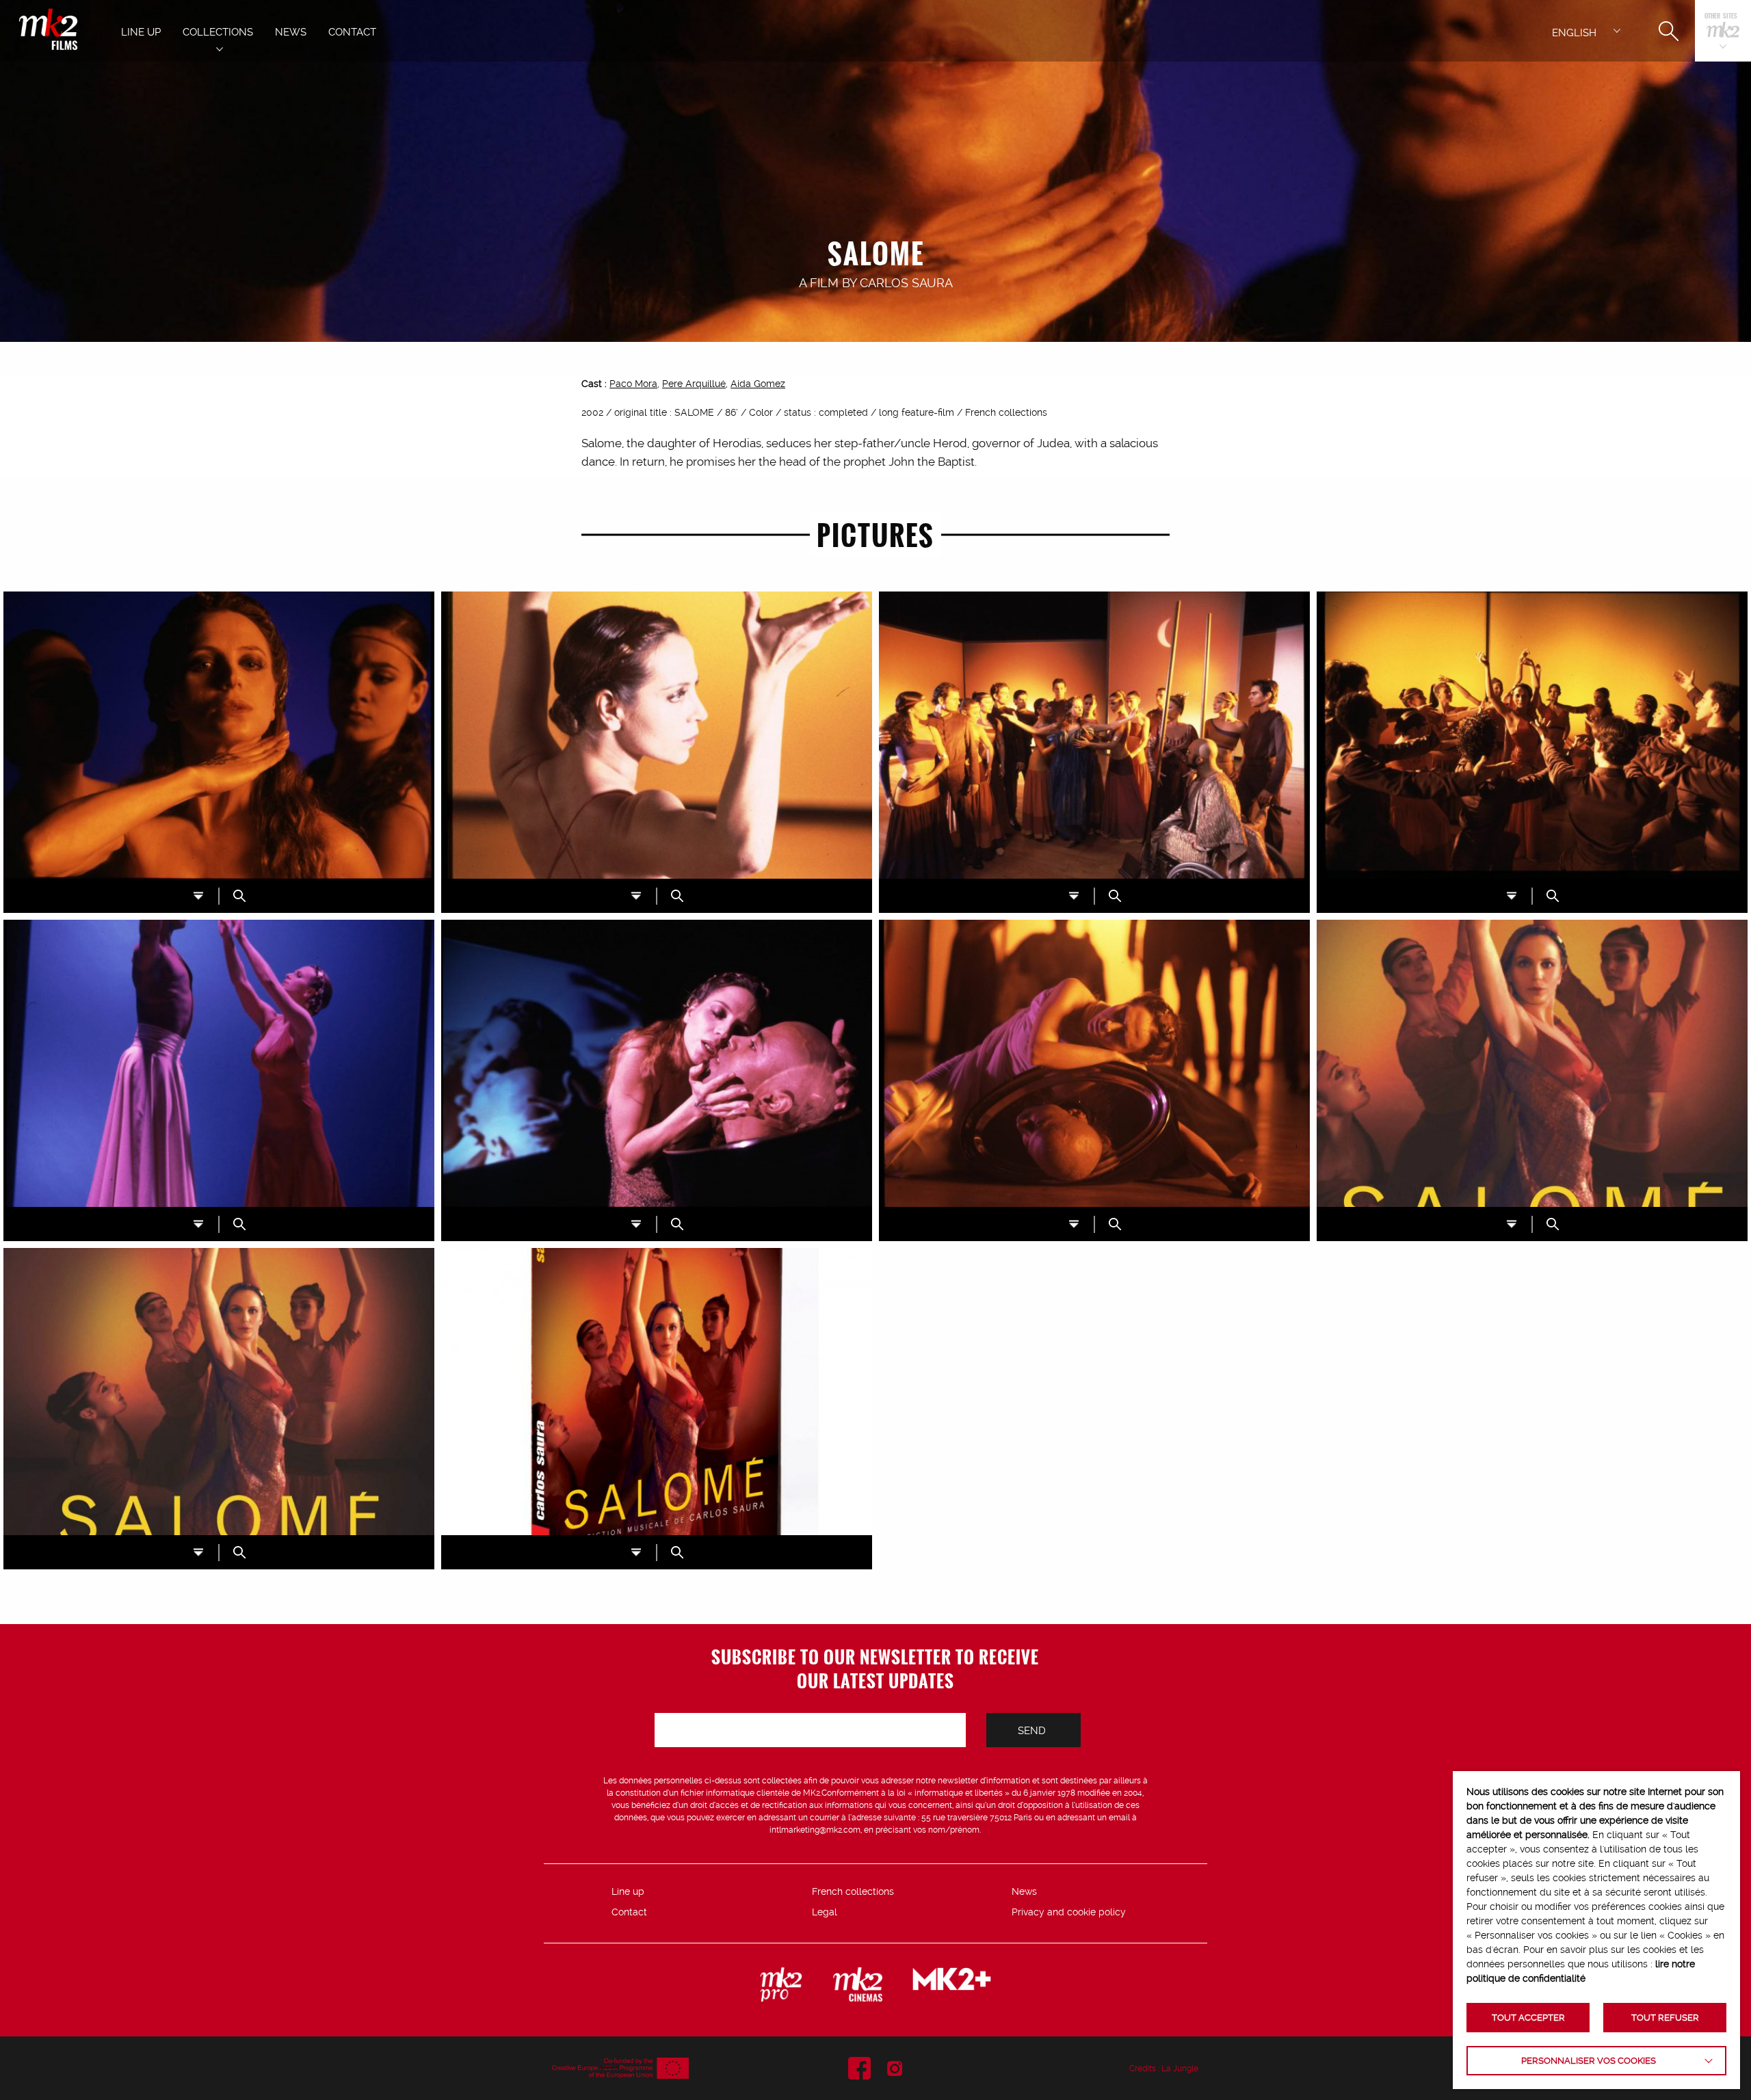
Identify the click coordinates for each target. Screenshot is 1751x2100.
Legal (825, 1912)
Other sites (1721, 17)
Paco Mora (633, 384)
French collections (853, 1891)
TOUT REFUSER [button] (1665, 2018)
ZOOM (239, 896)
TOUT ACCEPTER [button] (1528, 2018)
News (1024, 1891)
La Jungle (1180, 2069)
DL (198, 896)
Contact (629, 1912)
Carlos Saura (906, 283)
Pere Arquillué (694, 384)
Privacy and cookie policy (1069, 1912)
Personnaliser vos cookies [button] (1589, 2061)
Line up (628, 1891)
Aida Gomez (758, 384)
